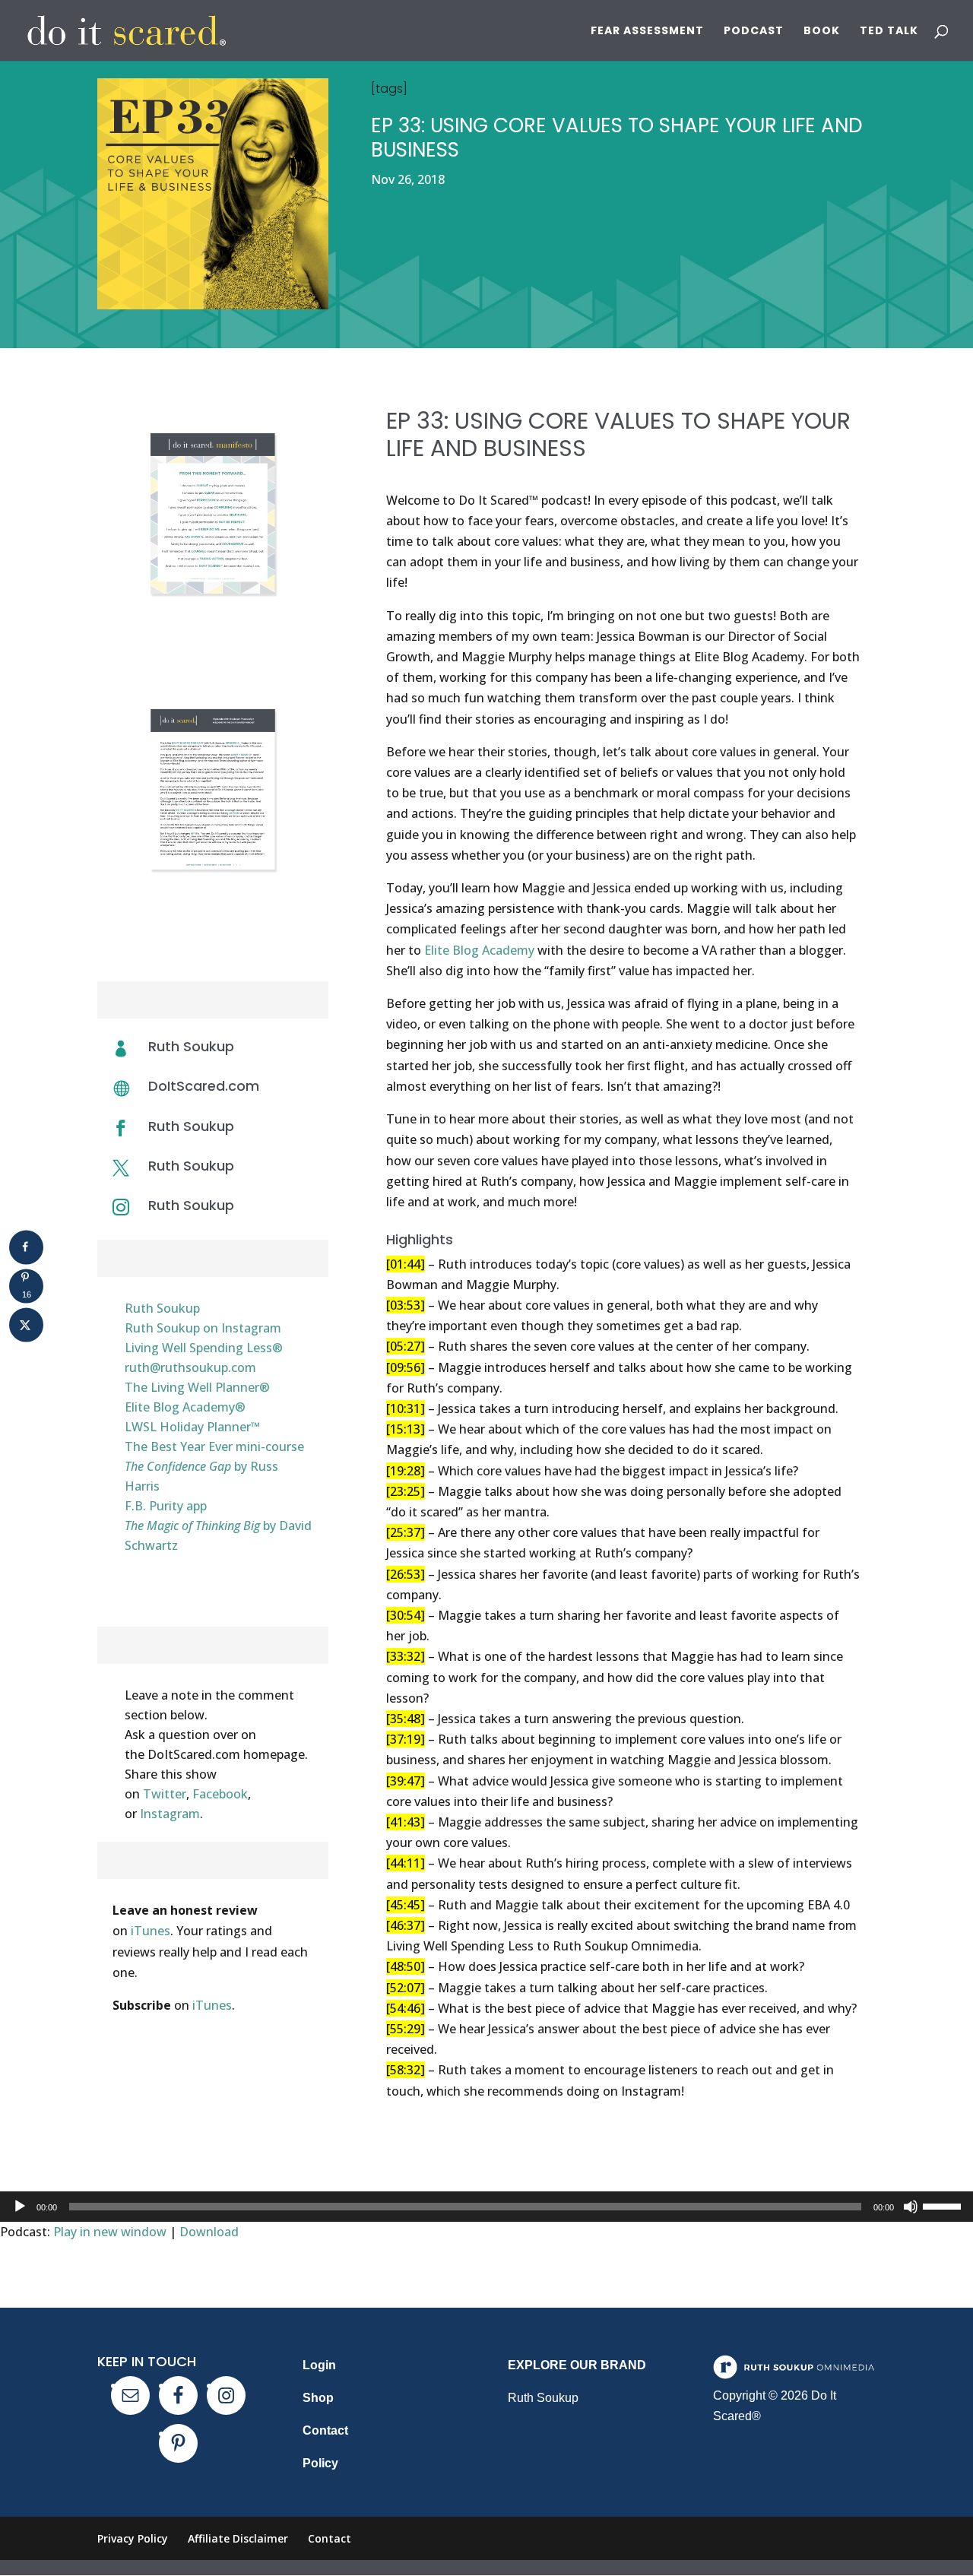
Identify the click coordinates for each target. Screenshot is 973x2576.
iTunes (151, 1931)
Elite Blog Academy (479, 950)
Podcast (754, 32)
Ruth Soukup (191, 1126)
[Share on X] (26, 1324)
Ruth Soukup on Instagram (203, 1328)
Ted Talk (889, 32)
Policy (320, 2463)
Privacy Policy (133, 2538)
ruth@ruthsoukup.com (190, 1367)
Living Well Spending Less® (204, 1348)
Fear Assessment (647, 32)
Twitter (165, 1794)
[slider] (944, 2205)
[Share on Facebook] (26, 1247)
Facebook (220, 1794)
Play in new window (110, 2232)
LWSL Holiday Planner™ (192, 1427)
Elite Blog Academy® (185, 1407)
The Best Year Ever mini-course (214, 1446)
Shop (318, 2398)
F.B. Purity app (166, 1506)
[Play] (20, 2207)
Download (209, 2232)
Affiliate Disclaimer (238, 2538)
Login (319, 2365)
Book (822, 32)
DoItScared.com (204, 1086)
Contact (325, 2430)
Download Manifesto (212, 651)
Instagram (170, 1814)
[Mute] (911, 2207)
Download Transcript (212, 927)
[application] (486, 2207)
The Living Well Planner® (197, 1387)
